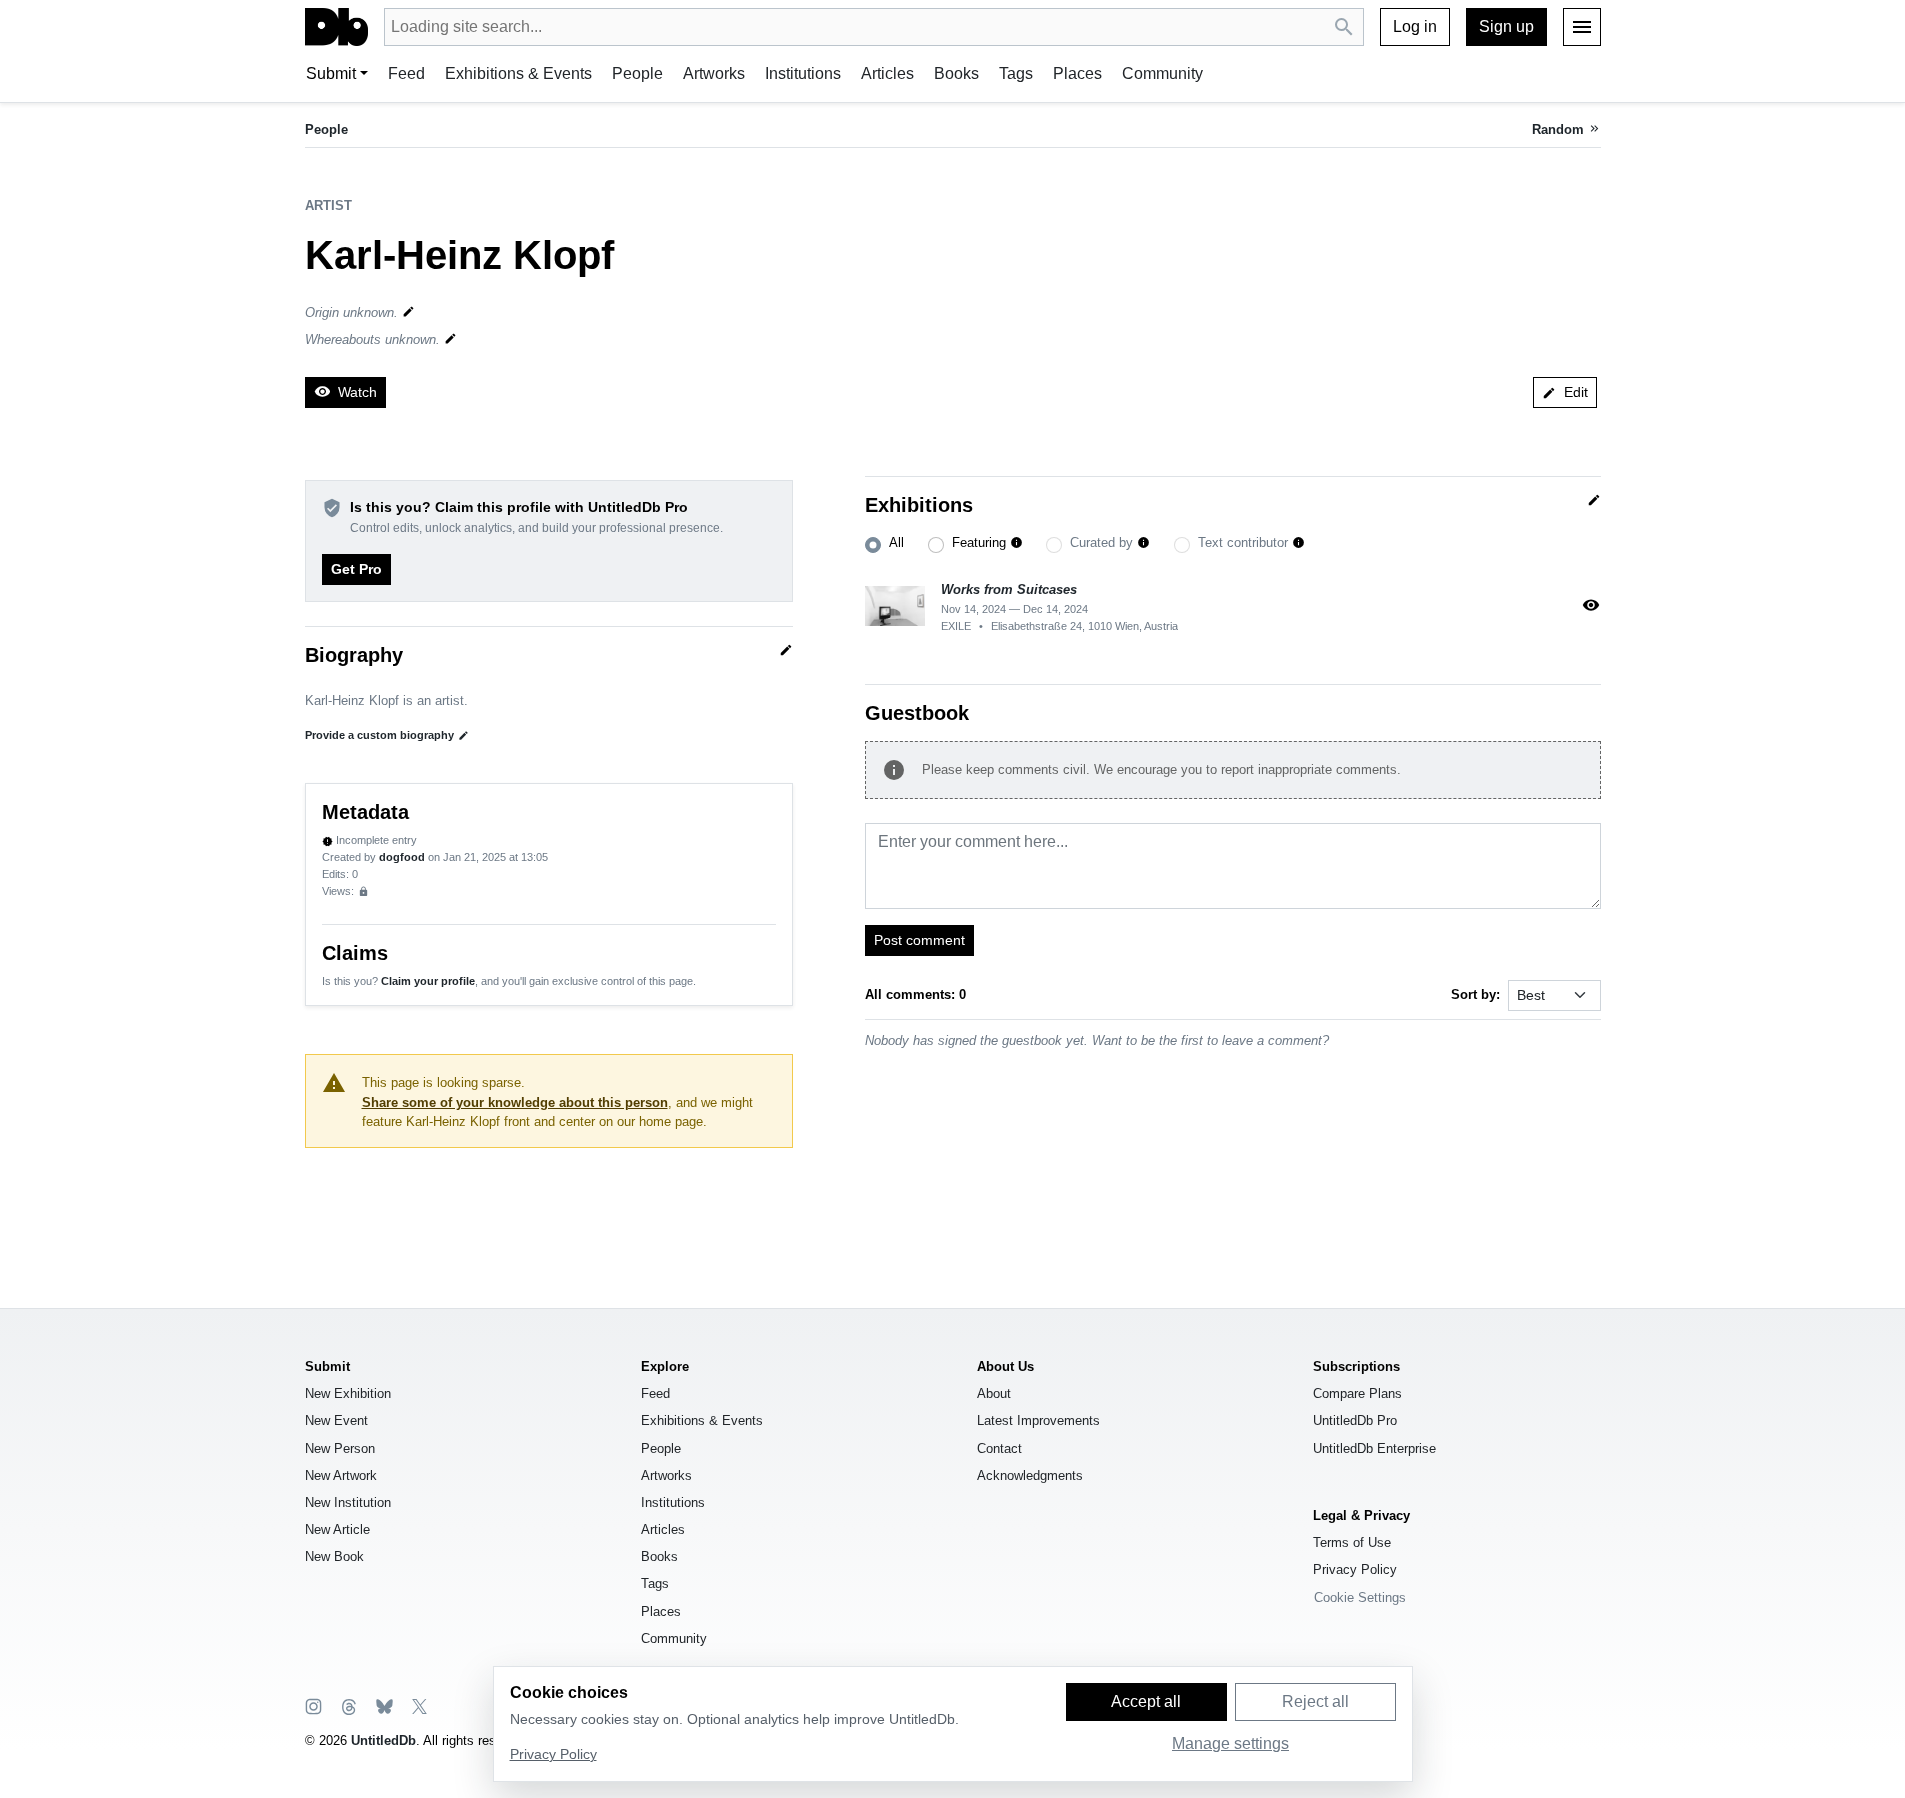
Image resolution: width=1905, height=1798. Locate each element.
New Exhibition (348, 1393)
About (994, 1393)
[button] (1016, 543)
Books (956, 73)
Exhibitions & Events (518, 73)
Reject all (1315, 1701)
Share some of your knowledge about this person (515, 1102)
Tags (1016, 73)
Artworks (714, 73)
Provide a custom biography (387, 735)
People (637, 73)
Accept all (1146, 1701)
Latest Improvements (1038, 1420)
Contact (999, 1448)
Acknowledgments (1030, 1475)
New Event (336, 1420)
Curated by (1101, 542)
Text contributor (1243, 542)
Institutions (803, 73)
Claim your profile (428, 981)
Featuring (979, 542)
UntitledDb (383, 1740)
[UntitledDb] (336, 27)
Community (1162, 73)
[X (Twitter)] (418, 1705)
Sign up (1506, 26)
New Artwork (341, 1475)
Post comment (919, 940)
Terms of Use (1352, 1542)
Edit (1565, 392)
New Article (337, 1529)
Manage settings (1230, 1743)
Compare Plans (1357, 1393)
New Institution (348, 1502)
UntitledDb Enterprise (1374, 1448)
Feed (406, 73)
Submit (331, 73)
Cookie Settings (1360, 1597)
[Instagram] (313, 1705)
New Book (334, 1556)
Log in (1415, 26)
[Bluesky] (383, 1705)
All (896, 542)
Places (1077, 73)
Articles (887, 73)
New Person (340, 1448)
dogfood (402, 857)
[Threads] (347, 1705)
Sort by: (1475, 994)
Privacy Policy (1355, 1569)
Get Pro (356, 569)
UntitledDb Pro (1355, 1420)
